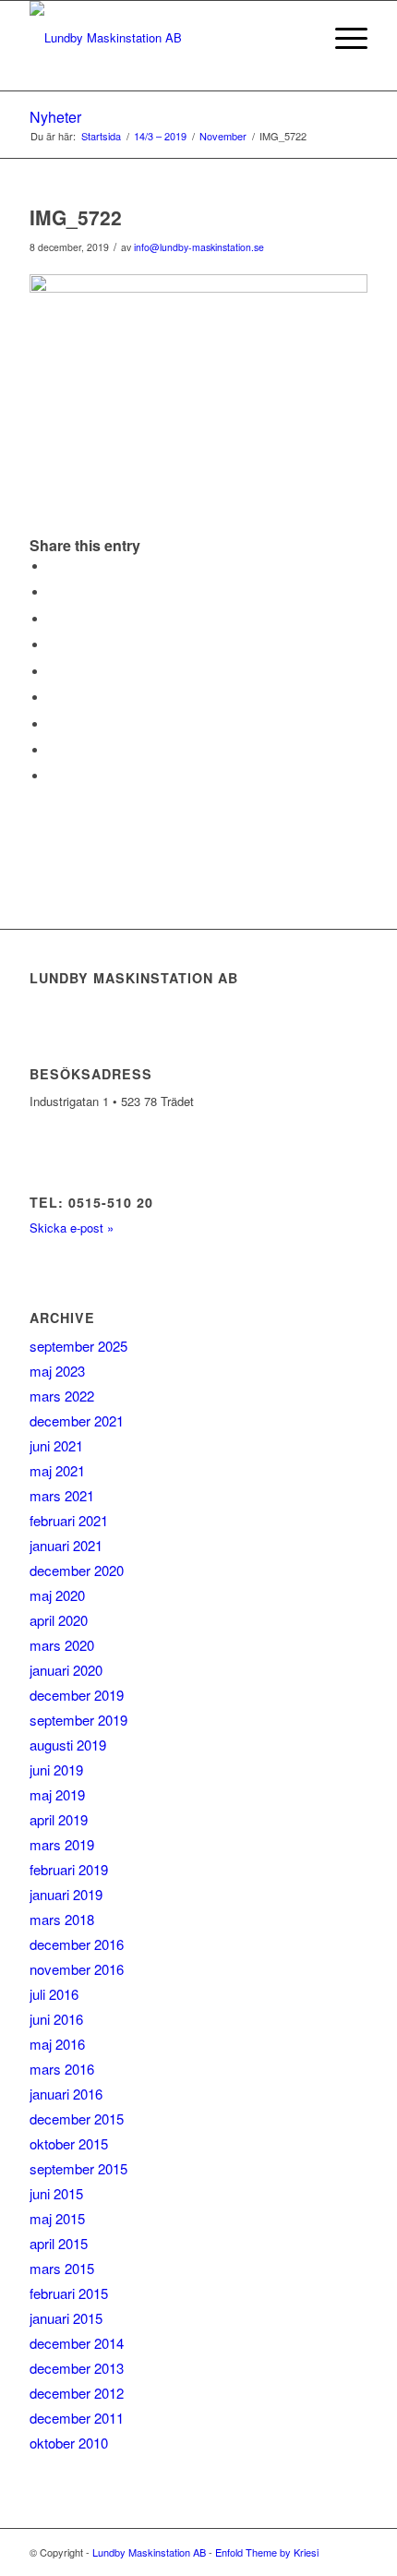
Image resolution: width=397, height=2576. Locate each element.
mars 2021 (62, 1495)
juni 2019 (56, 1769)
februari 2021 (69, 1520)
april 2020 (59, 1620)
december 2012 (77, 2393)
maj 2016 (57, 2044)
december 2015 (77, 2119)
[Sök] (299, 38)
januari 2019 (66, 1894)
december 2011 (77, 2418)
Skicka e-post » (72, 1228)
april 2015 (59, 2243)
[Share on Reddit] (53, 750)
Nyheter (55, 117)
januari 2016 (66, 2094)
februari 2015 (69, 2293)
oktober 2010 (69, 2443)
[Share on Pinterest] (53, 645)
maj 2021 (57, 1470)
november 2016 (77, 1969)
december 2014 (77, 2343)
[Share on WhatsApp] (53, 619)
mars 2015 (62, 2268)
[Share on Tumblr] (53, 698)
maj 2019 (57, 1794)
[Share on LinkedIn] (53, 672)
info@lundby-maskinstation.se (199, 247)
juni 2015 (56, 2193)
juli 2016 (54, 1994)
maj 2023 (57, 1371)
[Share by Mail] (53, 776)
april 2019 (59, 1819)
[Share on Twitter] (53, 592)
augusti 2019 (68, 1745)
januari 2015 (66, 2318)
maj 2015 (57, 2218)
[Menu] (342, 38)
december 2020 (77, 1570)
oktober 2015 (69, 2143)
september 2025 (78, 1346)
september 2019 (78, 1720)
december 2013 (77, 2368)
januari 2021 (66, 1545)
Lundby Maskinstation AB (149, 2552)
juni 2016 (56, 2019)
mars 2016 (62, 2069)
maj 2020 (57, 1595)
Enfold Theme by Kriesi (267, 2552)
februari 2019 (69, 1869)
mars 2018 (62, 1919)
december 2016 (77, 1944)
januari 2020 (66, 1670)
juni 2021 (56, 1445)
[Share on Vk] (53, 724)
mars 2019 (62, 1844)
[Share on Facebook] (53, 566)
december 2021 (77, 1420)
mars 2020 (62, 1645)
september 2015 (78, 2168)
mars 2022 (62, 1396)
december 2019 (77, 1695)
